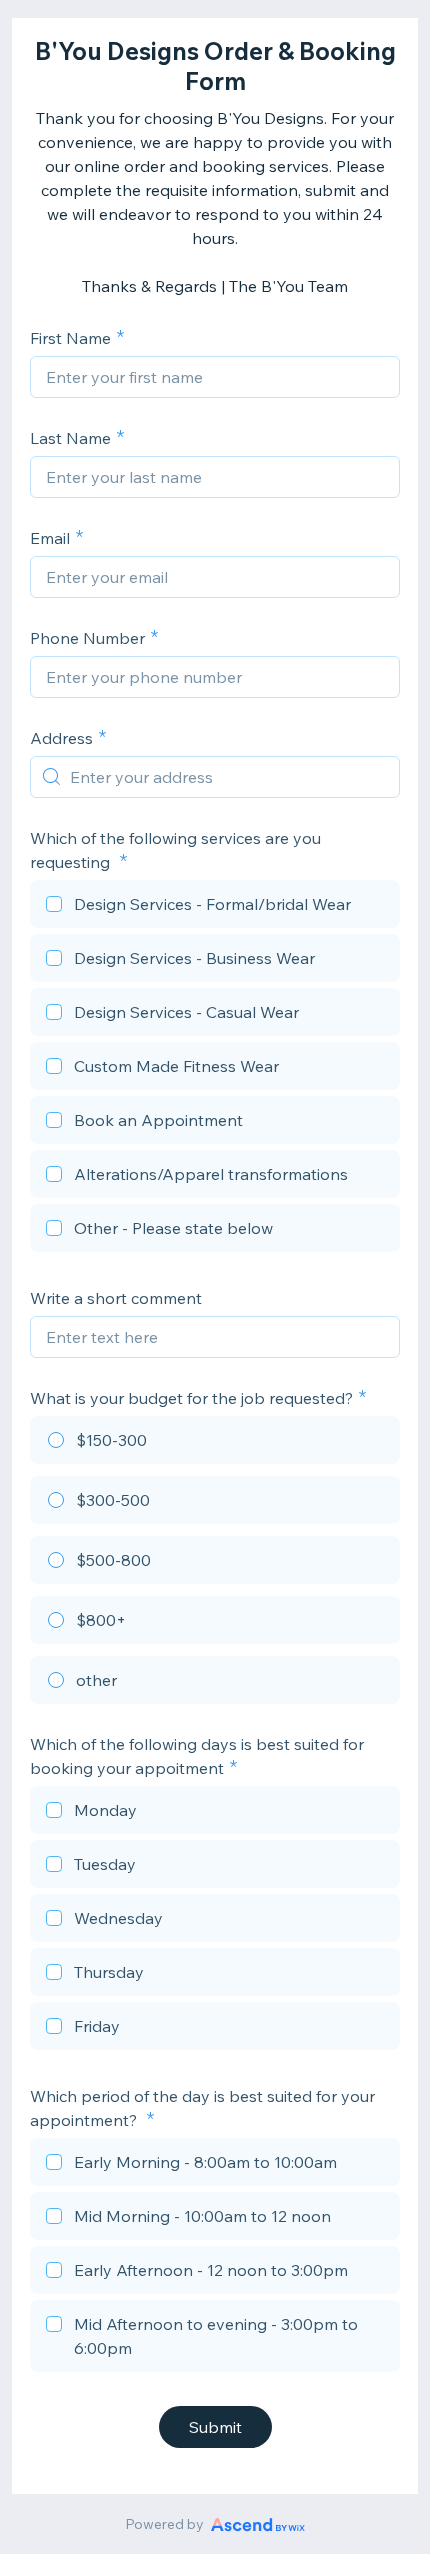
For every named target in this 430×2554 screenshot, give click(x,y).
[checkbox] (215, 907)
